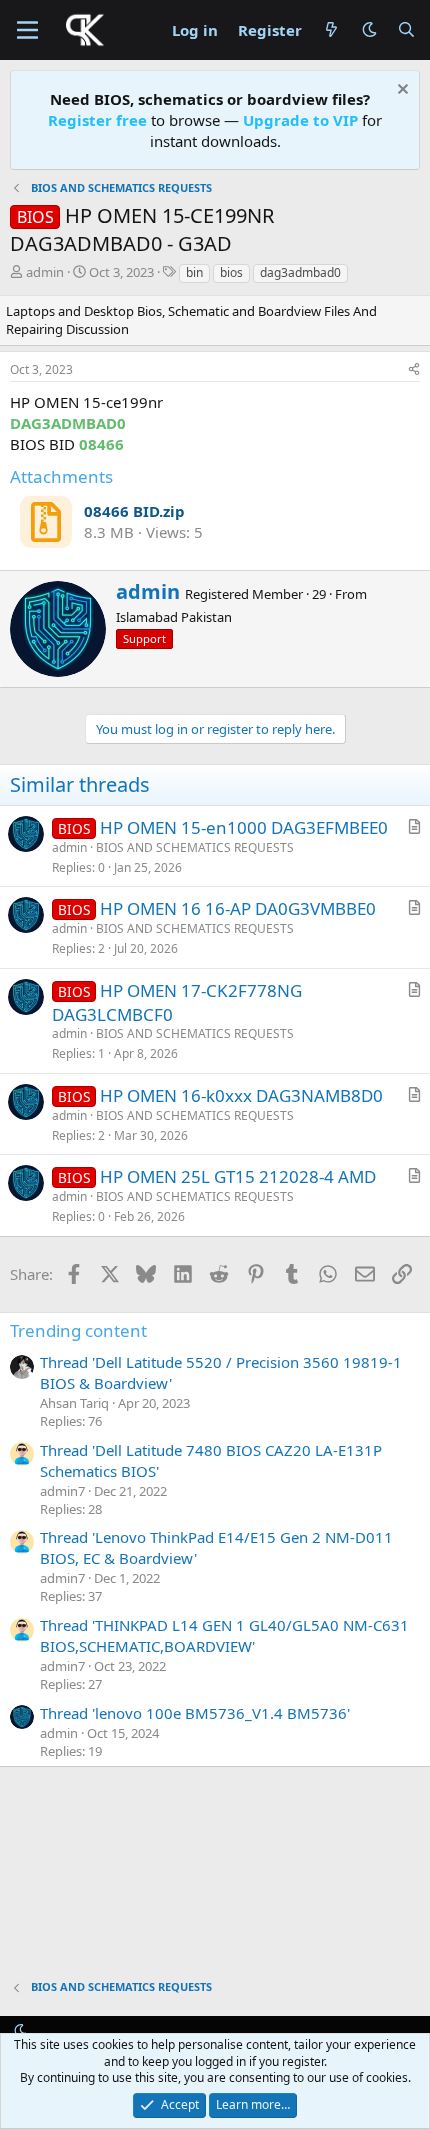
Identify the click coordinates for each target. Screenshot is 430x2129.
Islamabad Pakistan (174, 617)
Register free (97, 120)
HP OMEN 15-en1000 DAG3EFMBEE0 (244, 827)
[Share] (414, 370)
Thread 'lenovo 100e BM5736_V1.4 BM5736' (195, 1713)
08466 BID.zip (134, 511)
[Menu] (27, 30)
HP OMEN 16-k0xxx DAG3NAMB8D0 (241, 1095)
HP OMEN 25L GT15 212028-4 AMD (238, 1176)
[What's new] (331, 30)
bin (194, 272)
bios (231, 272)
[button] (369, 29)
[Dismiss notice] (400, 91)
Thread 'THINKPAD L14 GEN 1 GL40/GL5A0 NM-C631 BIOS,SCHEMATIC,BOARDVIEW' (224, 1635)
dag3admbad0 (300, 272)
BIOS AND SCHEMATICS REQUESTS (195, 847)
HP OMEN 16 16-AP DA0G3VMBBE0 (238, 908)
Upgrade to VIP (300, 120)
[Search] (406, 30)
